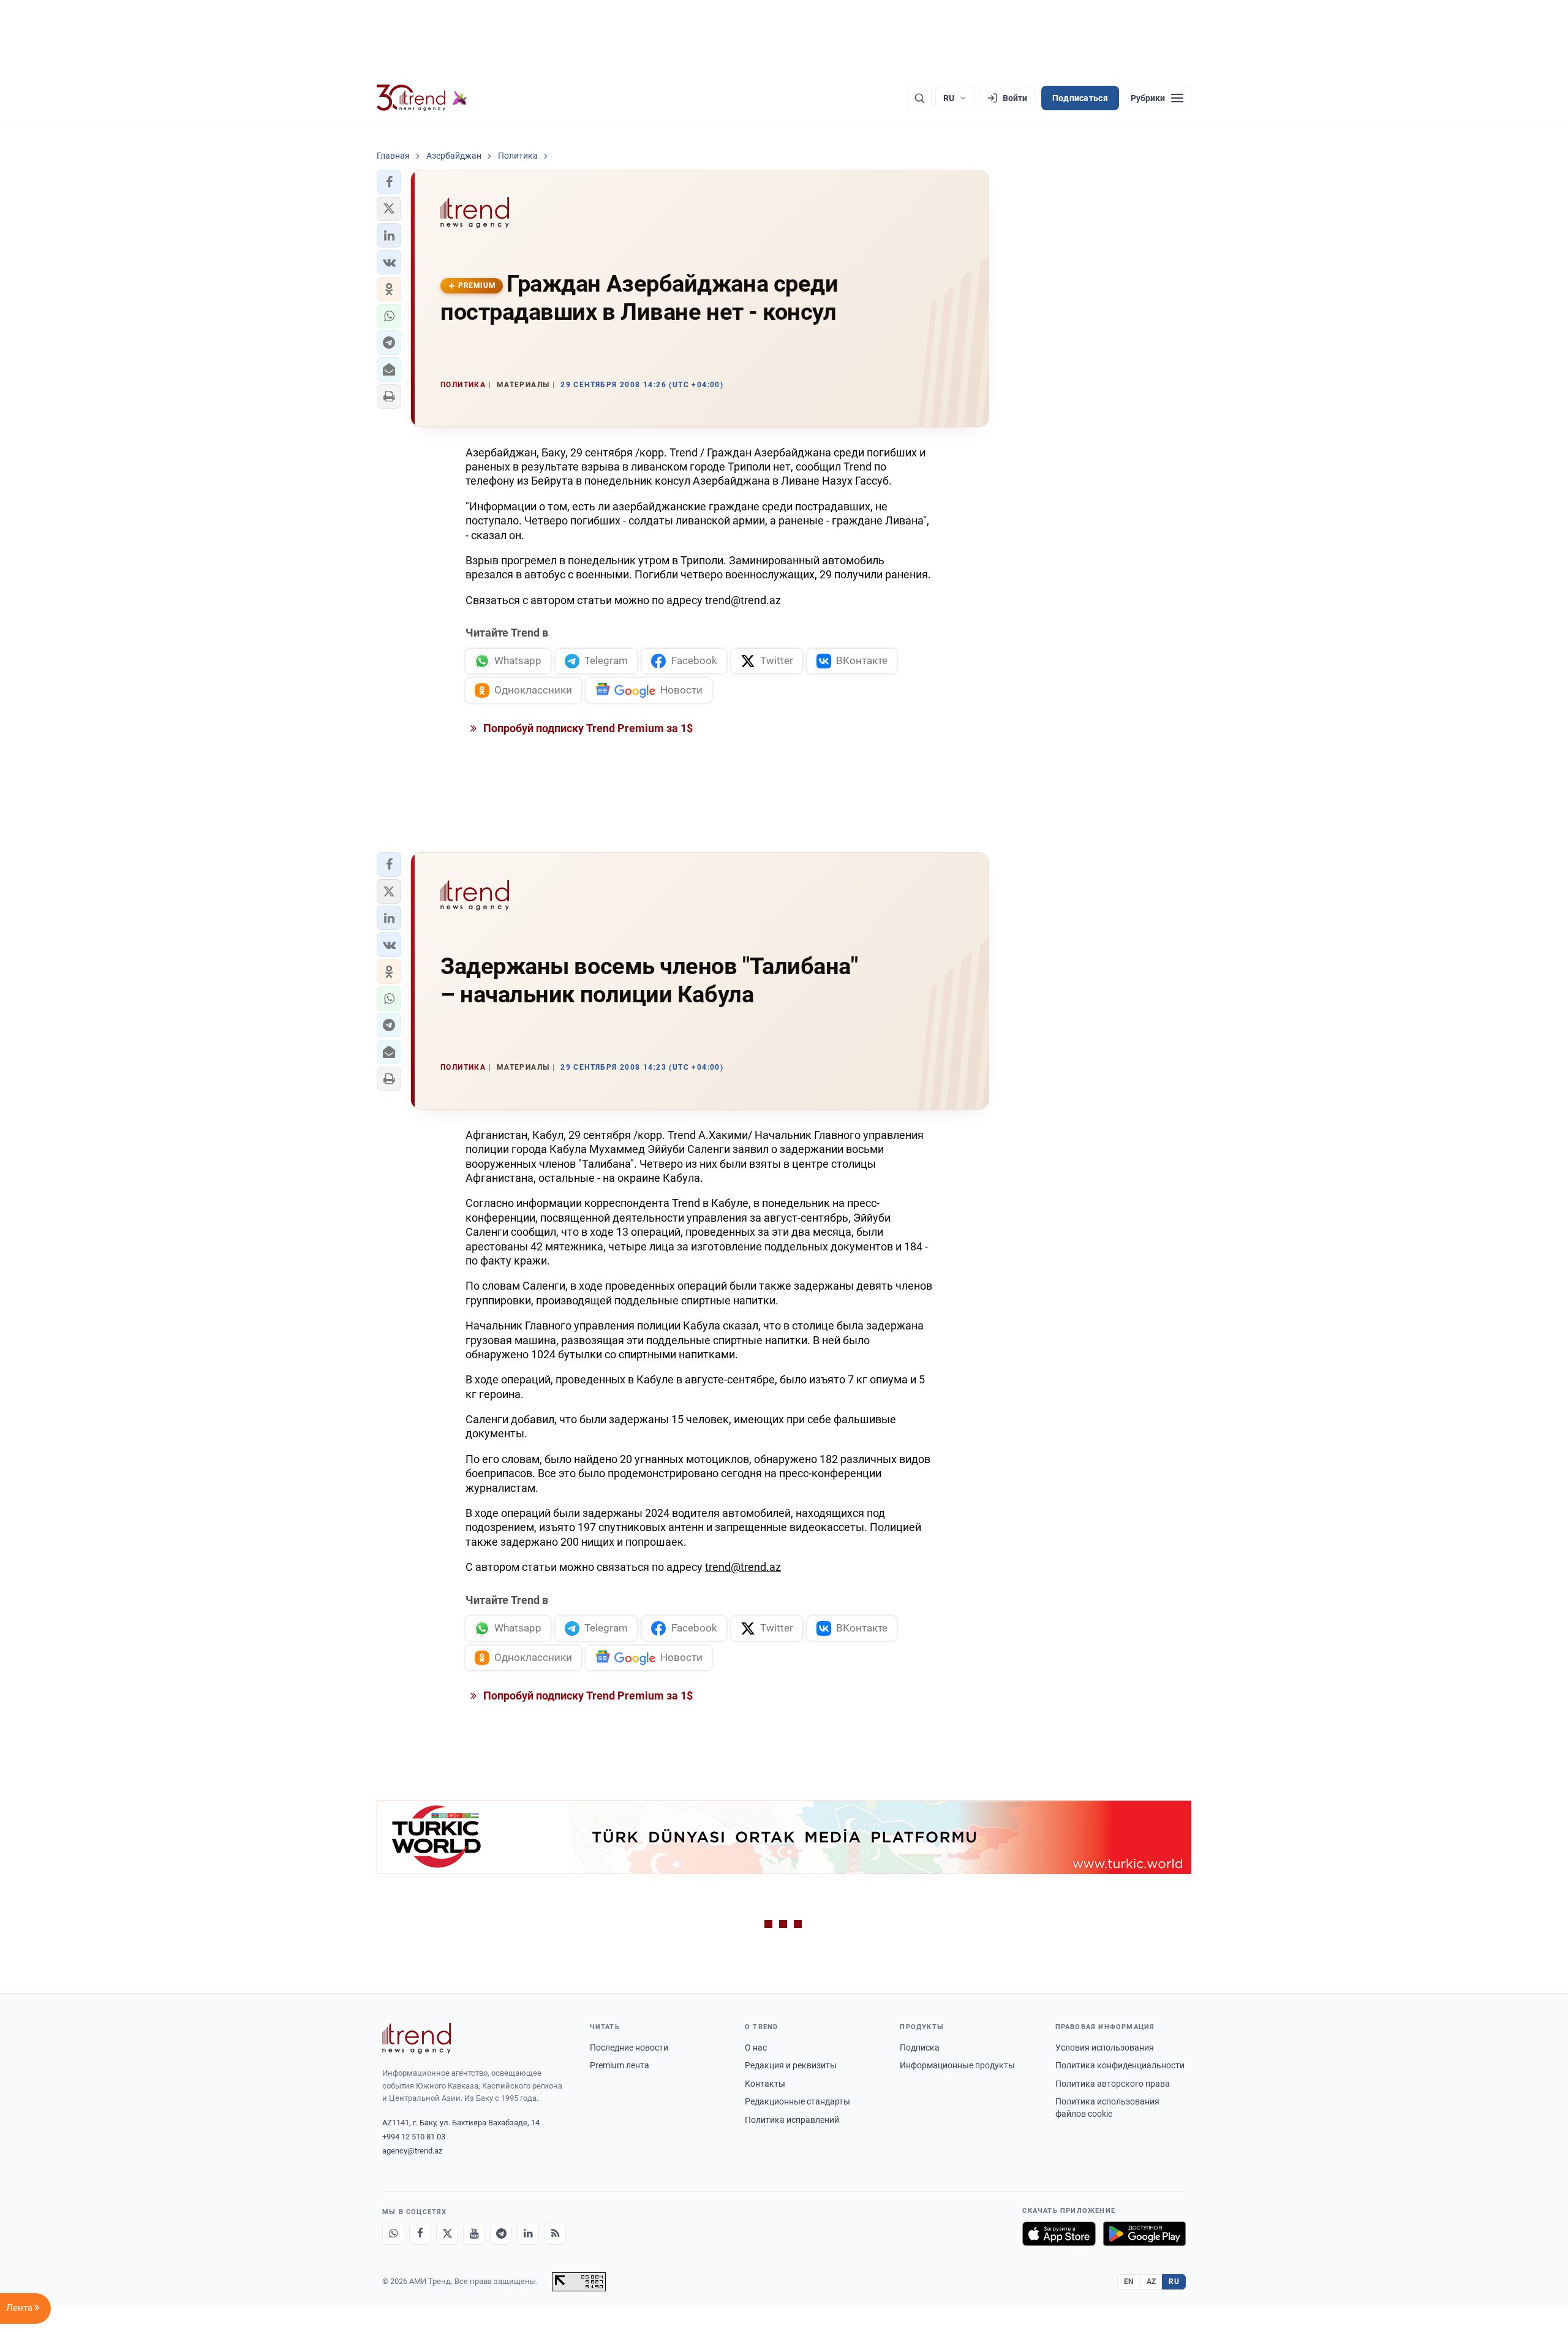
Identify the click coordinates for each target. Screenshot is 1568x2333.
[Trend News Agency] (417, 2038)
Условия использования (1105, 2048)
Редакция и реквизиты (791, 2065)
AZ (1151, 2282)
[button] (389, 182)
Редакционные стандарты (797, 2101)
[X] (447, 2234)
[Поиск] (919, 98)
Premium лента (620, 2065)
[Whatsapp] (393, 2234)
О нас (756, 2048)
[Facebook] (420, 2234)
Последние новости (629, 2048)
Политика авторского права (1113, 2084)
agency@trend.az (412, 2151)
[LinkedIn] (528, 2234)
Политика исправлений (792, 2120)
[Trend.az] (422, 98)
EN (1129, 2282)
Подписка (920, 2048)
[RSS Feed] (555, 2234)
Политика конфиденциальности (1120, 2065)
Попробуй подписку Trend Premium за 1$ (587, 728)
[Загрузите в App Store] (1059, 2234)
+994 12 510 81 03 (414, 2137)
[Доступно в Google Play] (1144, 2234)
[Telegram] (501, 2234)
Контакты (765, 2084)
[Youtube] (474, 2234)
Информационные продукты (957, 2065)
